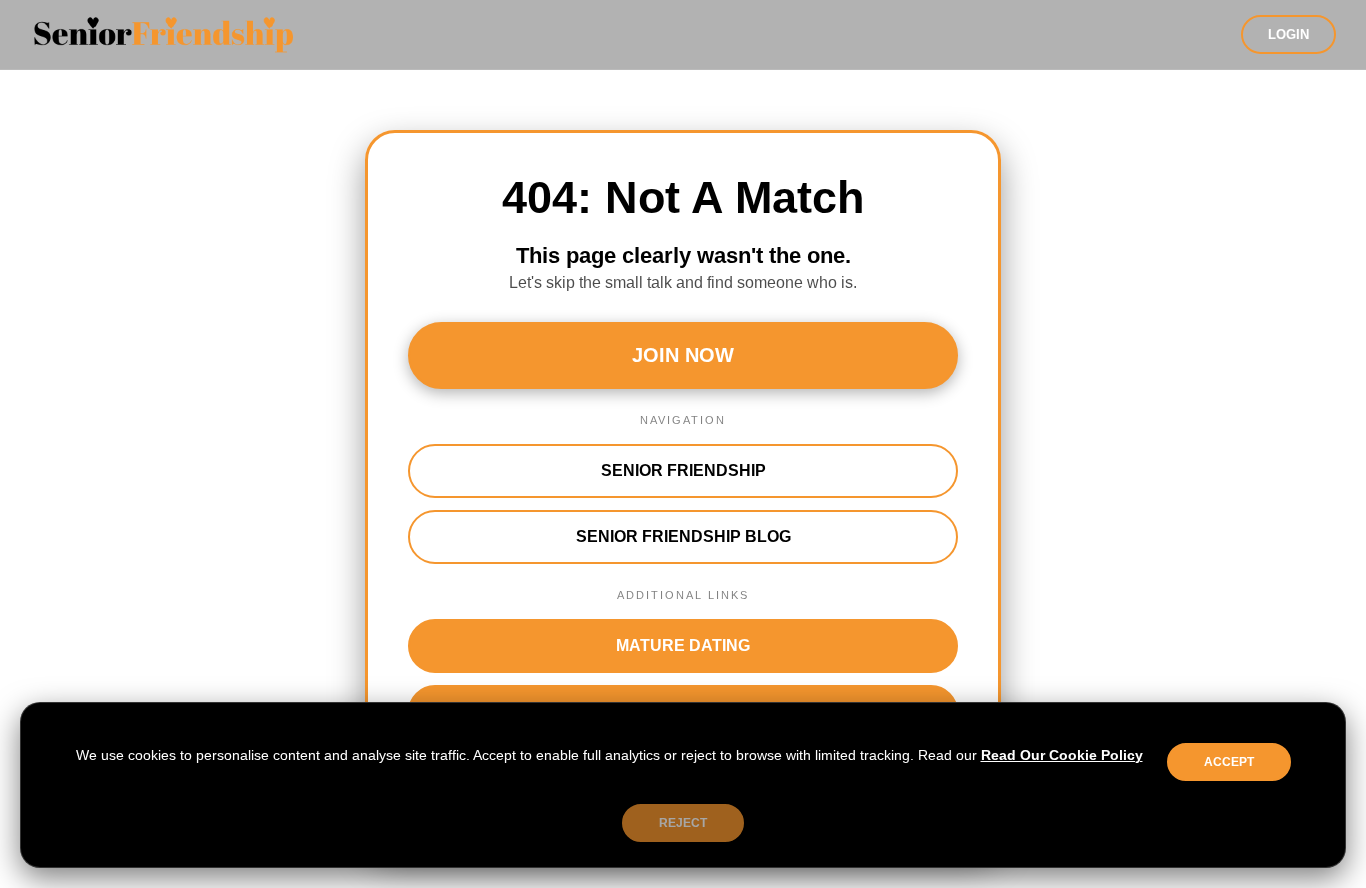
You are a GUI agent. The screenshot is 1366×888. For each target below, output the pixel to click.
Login (1288, 34)
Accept (1229, 762)
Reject (683, 823)
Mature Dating (683, 645)
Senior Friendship (683, 470)
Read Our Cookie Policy (1062, 755)
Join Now (683, 355)
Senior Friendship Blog (683, 536)
